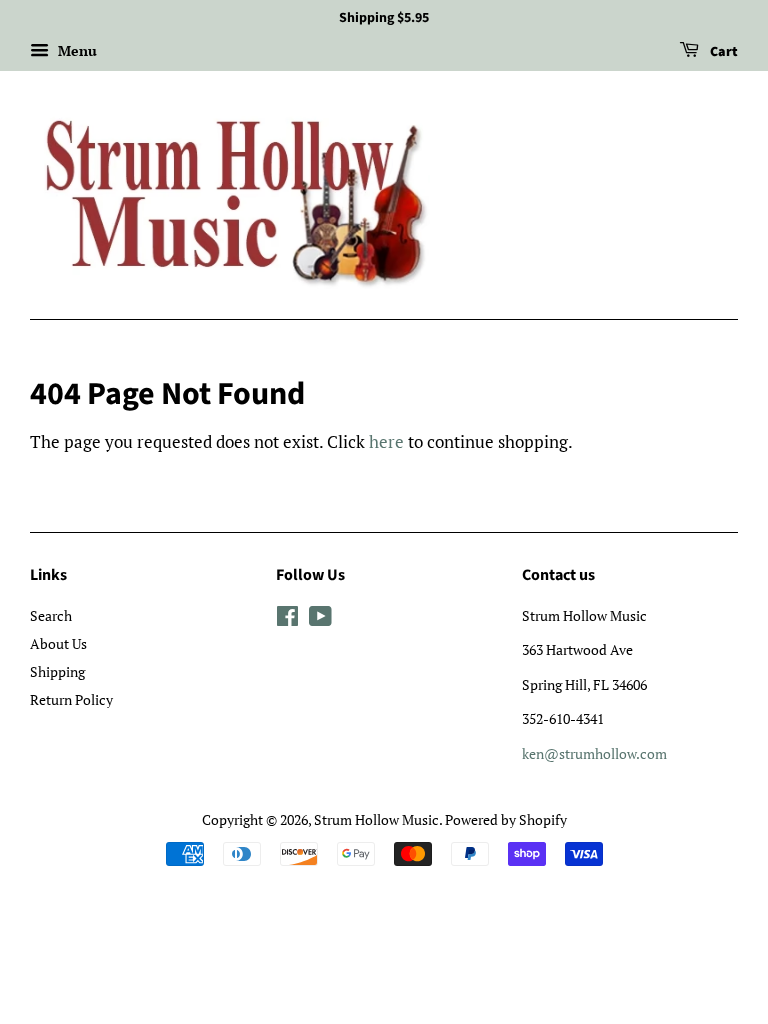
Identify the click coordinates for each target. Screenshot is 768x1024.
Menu (75, 50)
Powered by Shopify (506, 819)
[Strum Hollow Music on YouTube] (320, 619)
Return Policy (71, 699)
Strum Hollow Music (376, 819)
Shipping (57, 671)
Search (51, 615)
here (386, 441)
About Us (58, 643)
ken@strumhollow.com (594, 753)
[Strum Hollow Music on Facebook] (287, 619)
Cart (722, 52)
